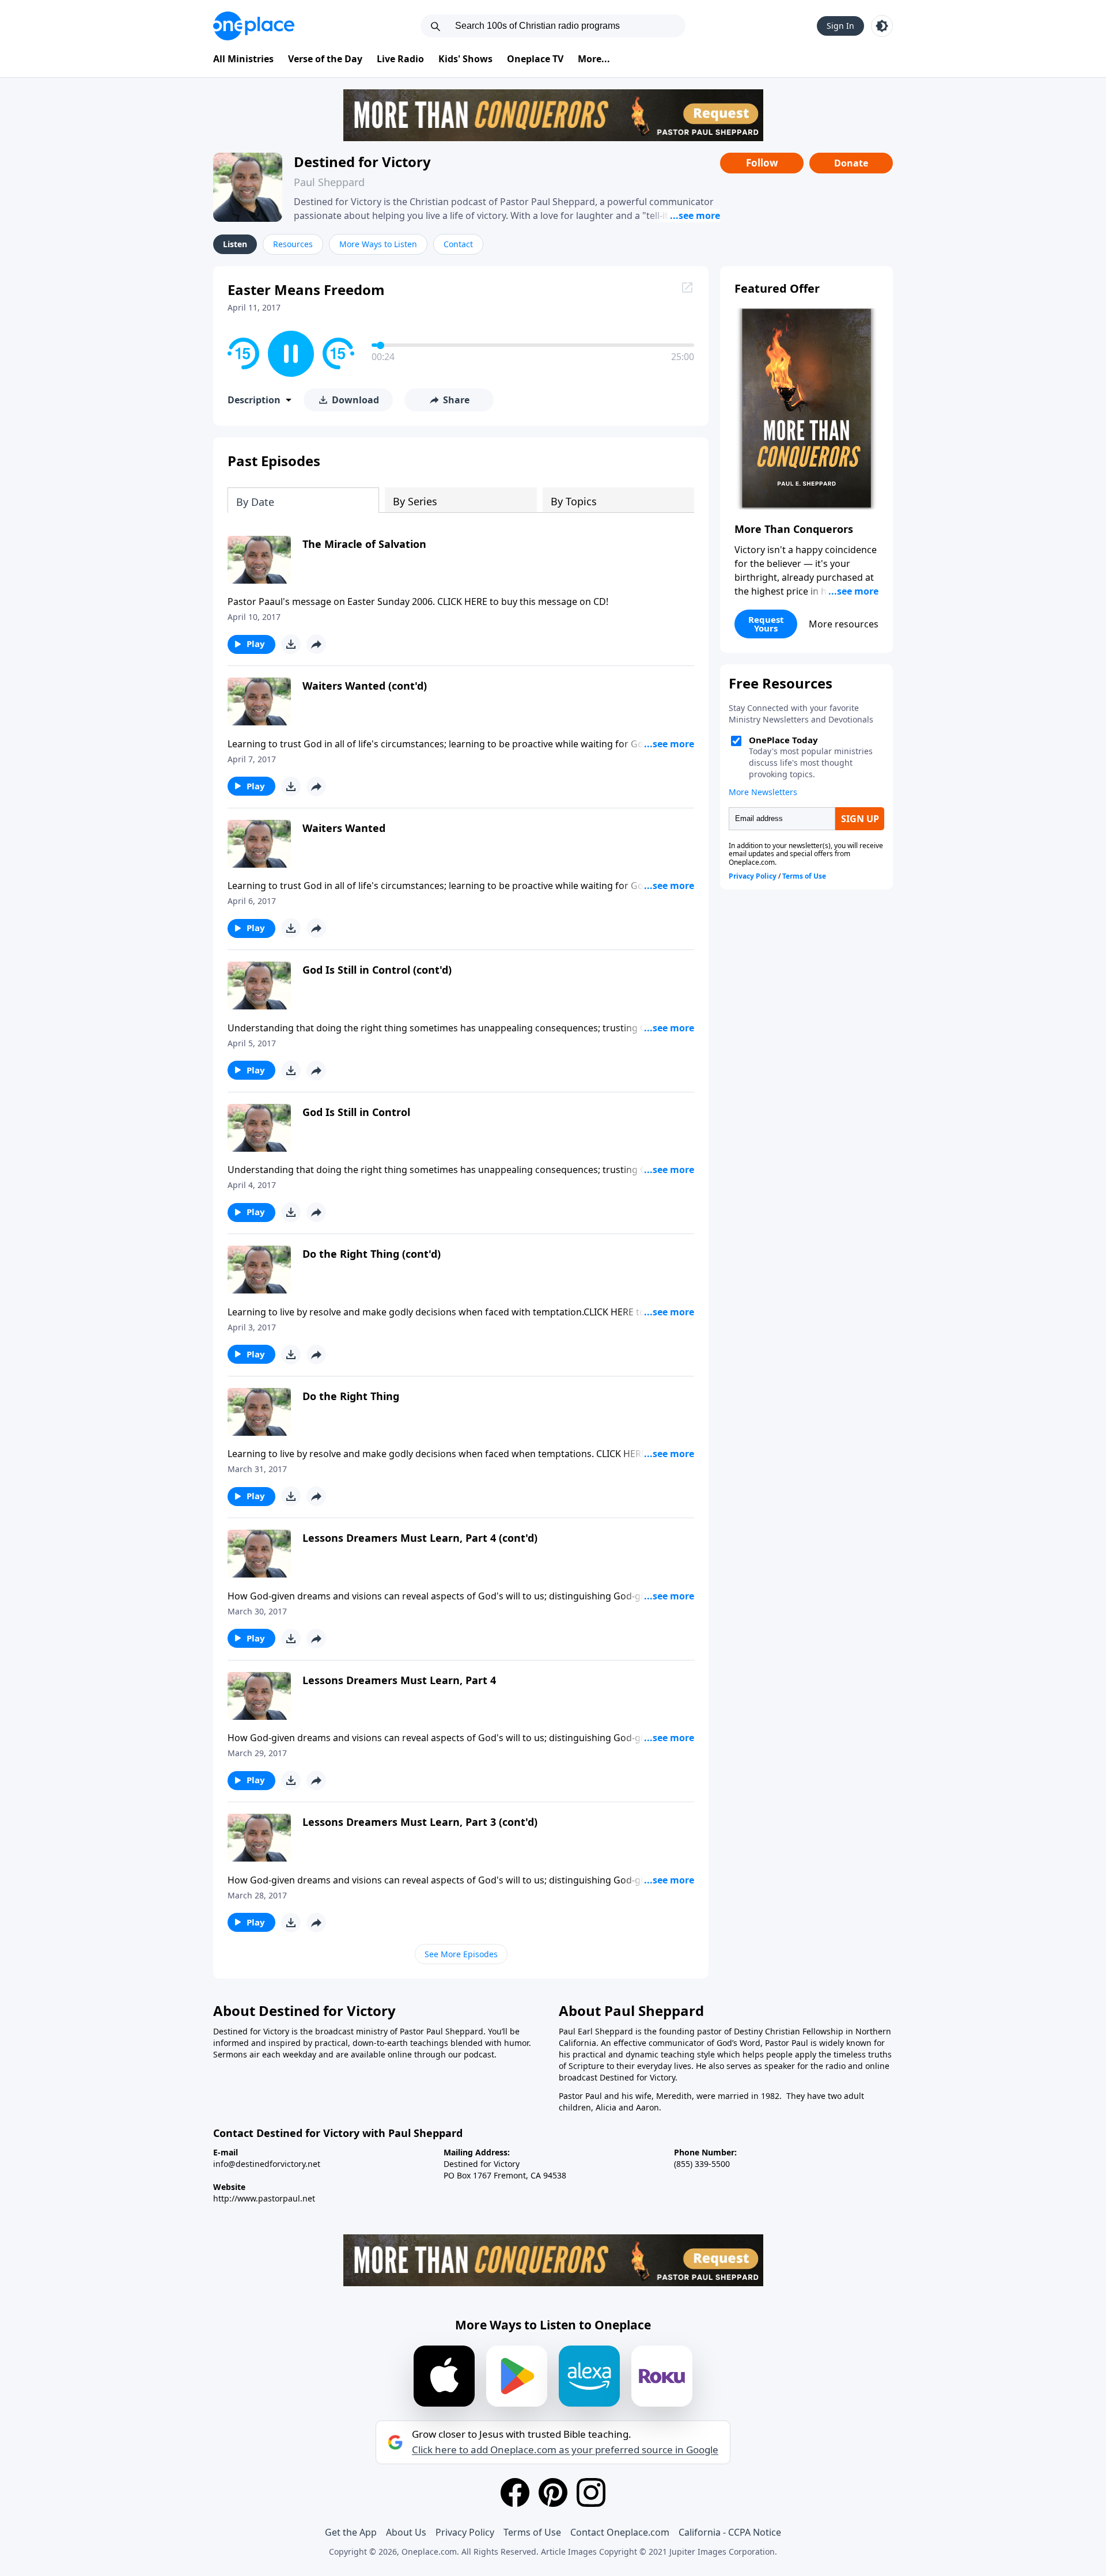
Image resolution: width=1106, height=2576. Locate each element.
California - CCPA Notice (730, 2532)
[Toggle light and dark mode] (882, 26)
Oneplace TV (535, 59)
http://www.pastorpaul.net (264, 2198)
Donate (851, 163)
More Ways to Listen (378, 244)
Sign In (840, 26)
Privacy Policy (465, 2532)
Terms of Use (532, 2532)
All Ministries (243, 59)
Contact (458, 244)
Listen (235, 244)
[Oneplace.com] (254, 26)
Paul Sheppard (329, 182)
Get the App (351, 2532)
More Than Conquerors (794, 529)
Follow (762, 163)
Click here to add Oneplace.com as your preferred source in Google (565, 2450)
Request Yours (766, 624)
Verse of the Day (325, 59)
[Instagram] (591, 2492)
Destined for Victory (362, 162)
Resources (293, 244)
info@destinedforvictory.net (267, 2164)
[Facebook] (515, 2492)
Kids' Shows (465, 59)
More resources (844, 624)
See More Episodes (461, 1954)
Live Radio (400, 59)
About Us (406, 2532)
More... (594, 59)
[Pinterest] (553, 2492)
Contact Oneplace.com (620, 2532)
